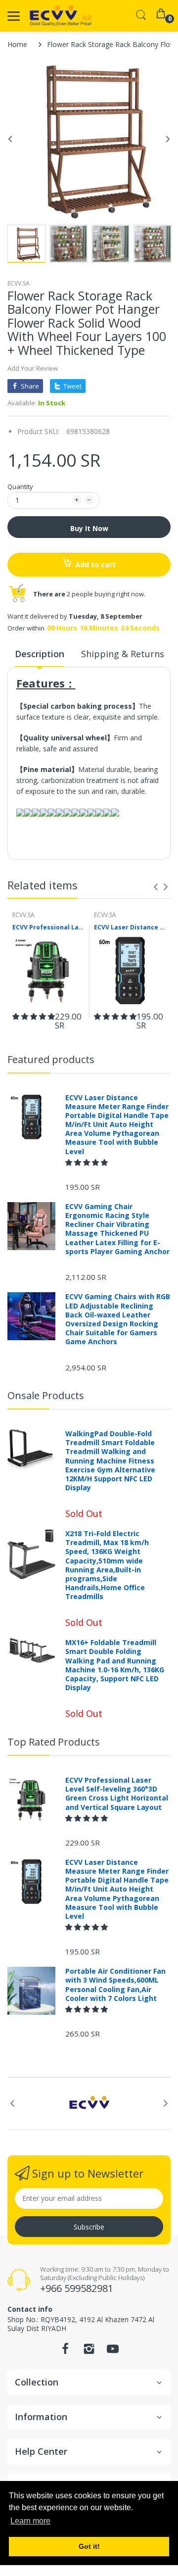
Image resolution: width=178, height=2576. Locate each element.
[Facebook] (65, 2352)
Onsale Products (46, 1395)
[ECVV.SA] (61, 16)
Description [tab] (40, 654)
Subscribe (89, 2227)
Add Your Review (33, 368)
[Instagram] (89, 2352)
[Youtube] (113, 2352)
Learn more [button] (30, 2521)
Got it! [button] (89, 2546)
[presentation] (156, 887)
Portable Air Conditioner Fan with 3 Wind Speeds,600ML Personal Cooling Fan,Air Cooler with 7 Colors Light (115, 1985)
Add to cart (95, 564)
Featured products (51, 1059)
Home (17, 44)
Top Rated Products (54, 1742)
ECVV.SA (19, 283)
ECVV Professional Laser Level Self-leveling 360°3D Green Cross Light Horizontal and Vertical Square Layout (48, 927)
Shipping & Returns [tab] (123, 654)
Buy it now (89, 528)
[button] (34, 1016)
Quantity (20, 486)
